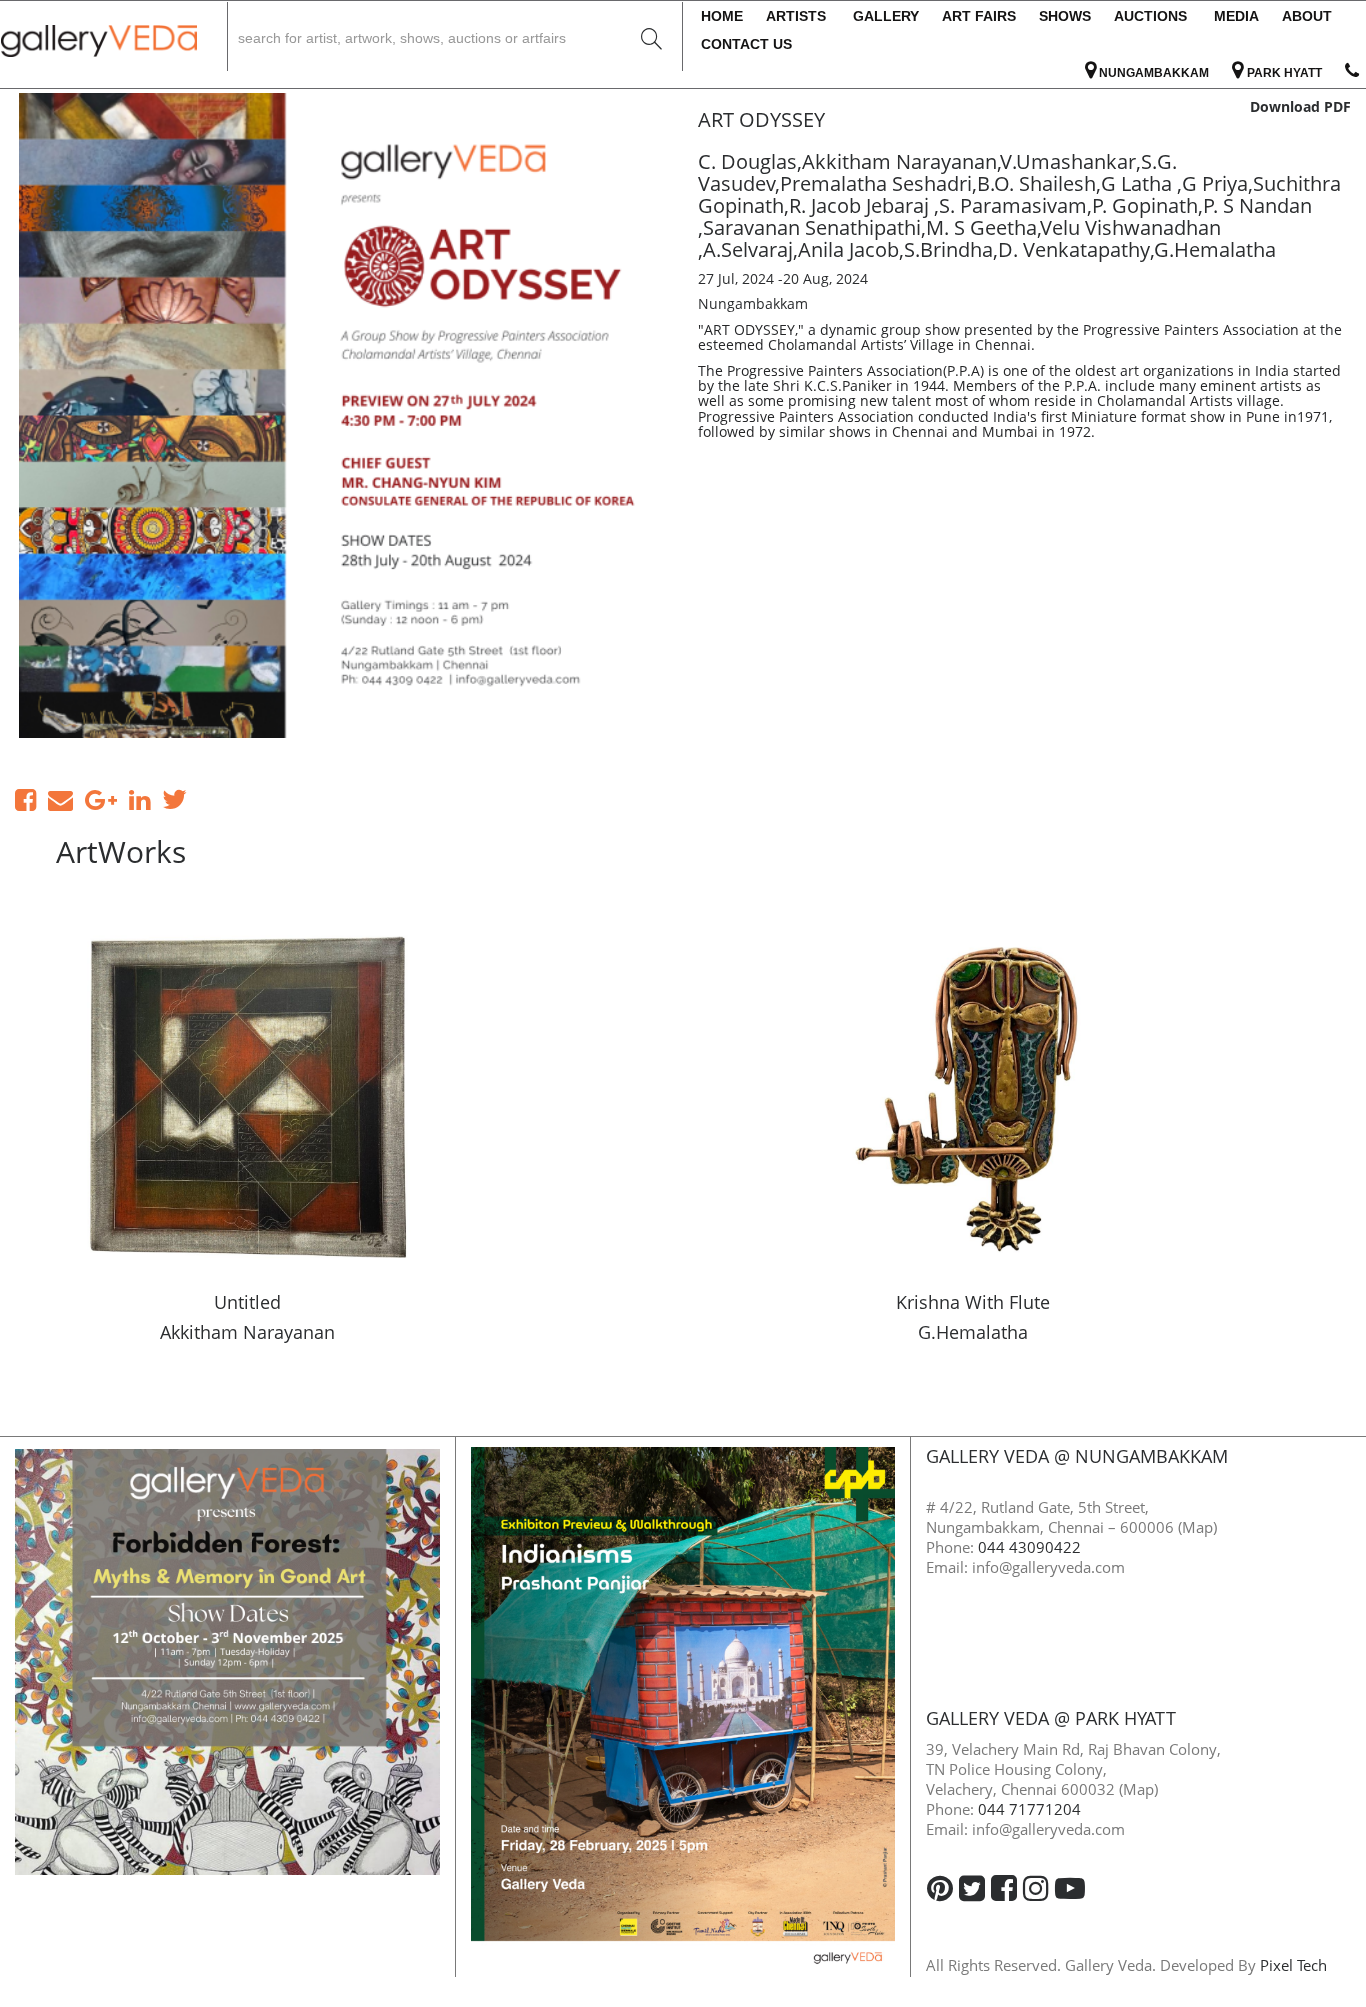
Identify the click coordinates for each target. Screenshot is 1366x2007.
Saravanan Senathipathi (812, 227)
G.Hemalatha (1215, 249)
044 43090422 (1029, 1547)
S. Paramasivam (1013, 205)
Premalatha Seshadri (876, 183)
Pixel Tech (1293, 1965)
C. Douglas (747, 161)
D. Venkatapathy (1074, 249)
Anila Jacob (848, 249)
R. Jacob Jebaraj (861, 205)
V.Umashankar (1068, 161)
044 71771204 (1029, 1809)
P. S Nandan (1257, 205)
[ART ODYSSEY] (341, 415)
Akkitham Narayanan (899, 161)
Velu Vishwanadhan (1131, 227)
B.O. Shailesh (1036, 183)
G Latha (1139, 183)
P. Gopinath (1145, 205)
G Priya (1215, 183)
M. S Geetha (981, 227)
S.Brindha (948, 249)
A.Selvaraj (748, 249)
